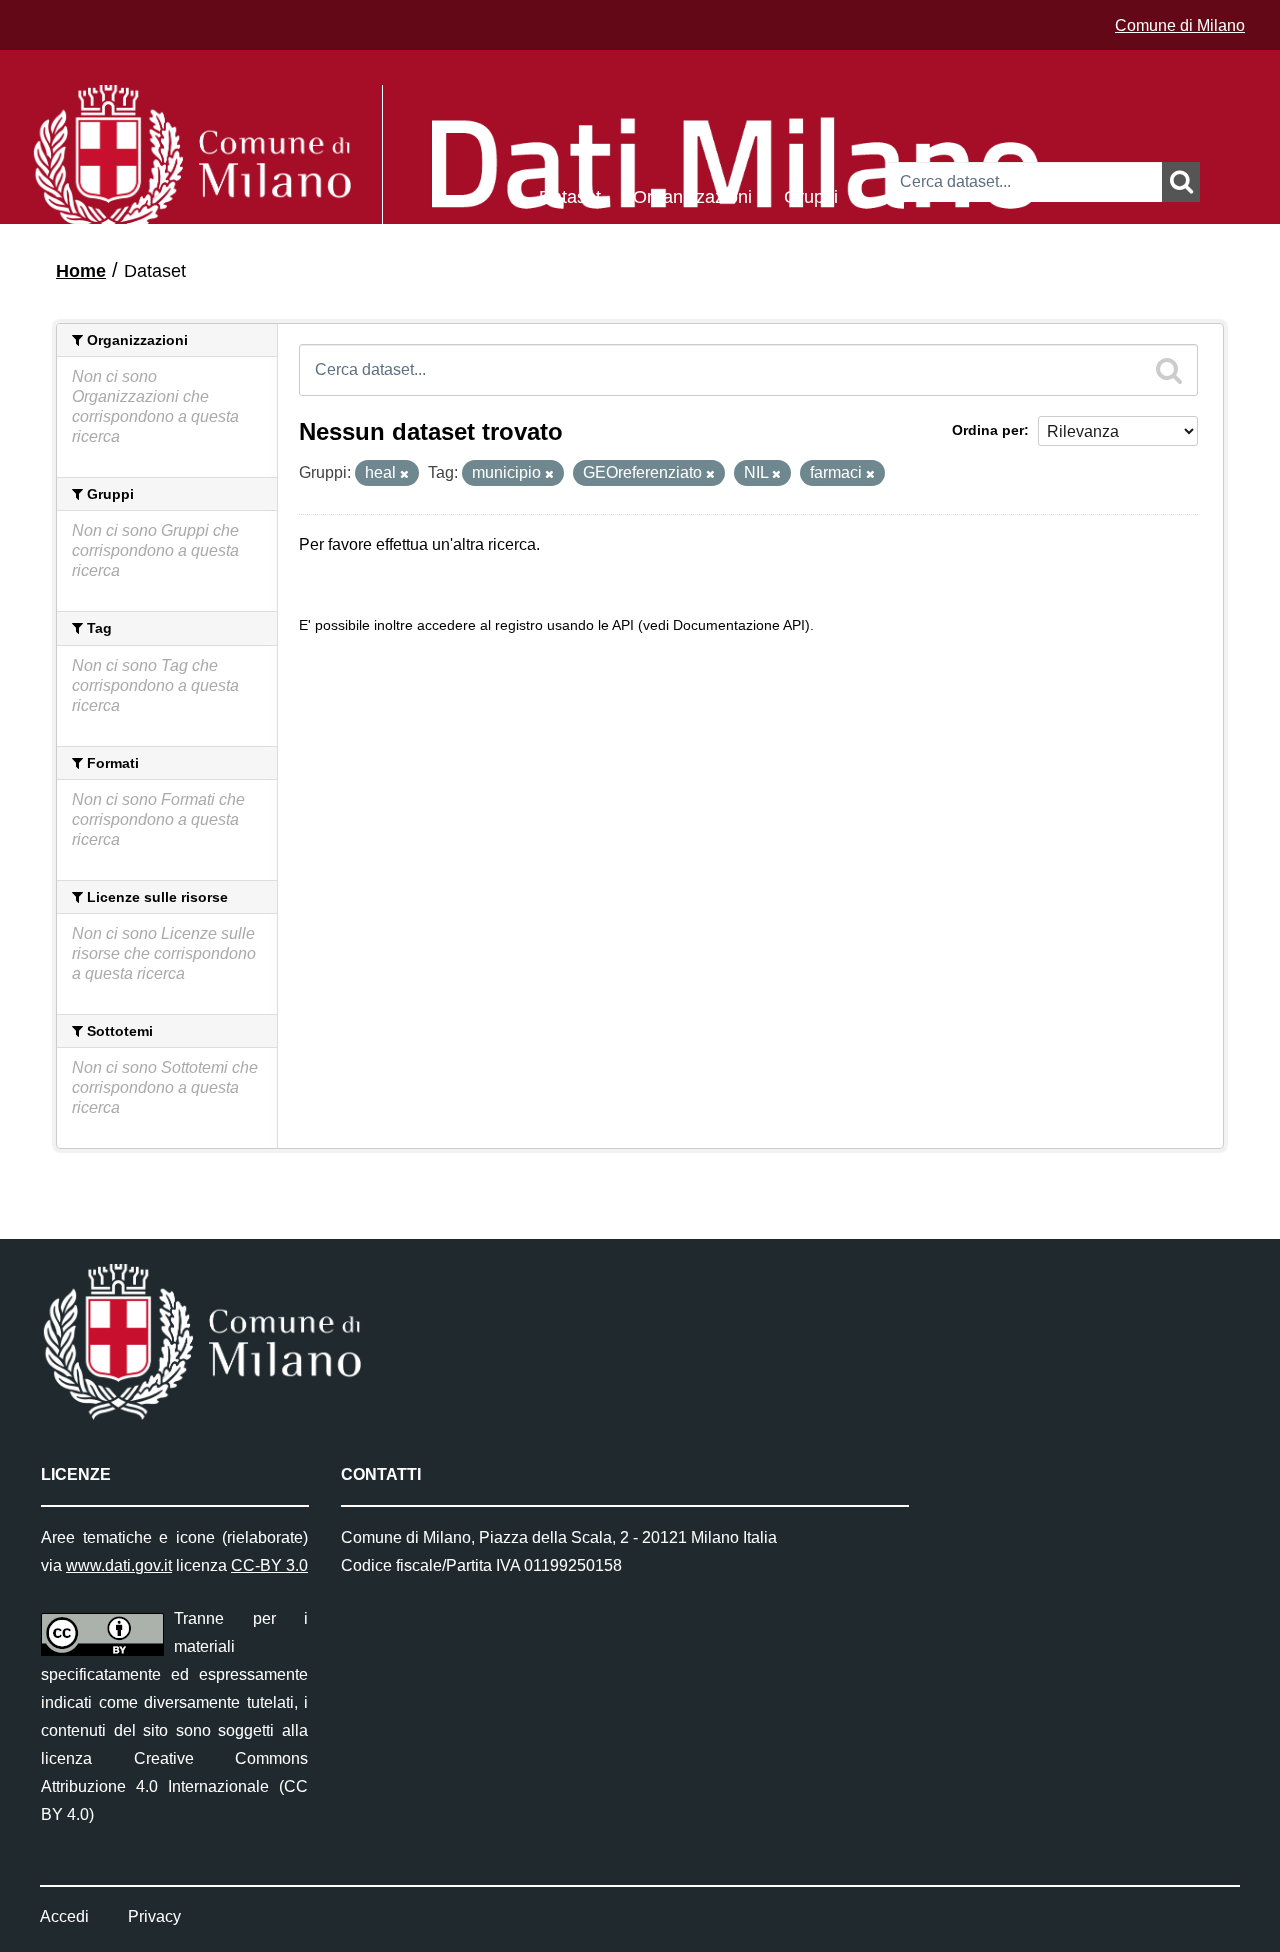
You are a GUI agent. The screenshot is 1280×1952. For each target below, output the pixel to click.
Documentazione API (739, 625)
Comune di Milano (1180, 25)
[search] (1169, 370)
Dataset (570, 195)
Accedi (64, 1916)
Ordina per (988, 430)
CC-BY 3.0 (269, 1565)
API (623, 625)
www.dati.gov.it (119, 1565)
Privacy (154, 1916)
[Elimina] (404, 474)
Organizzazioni (692, 195)
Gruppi (811, 195)
